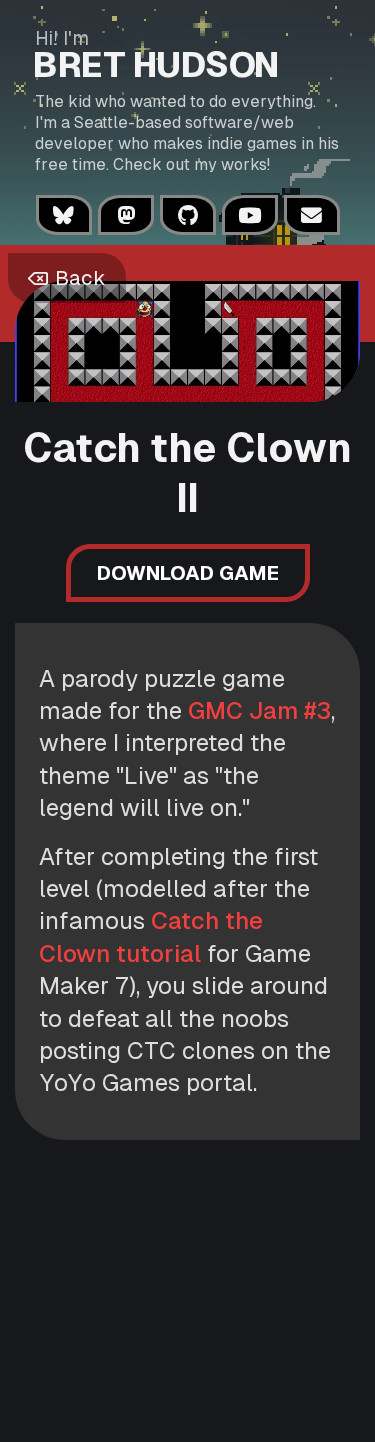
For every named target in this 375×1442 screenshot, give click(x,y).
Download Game (188, 573)
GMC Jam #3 (259, 710)
